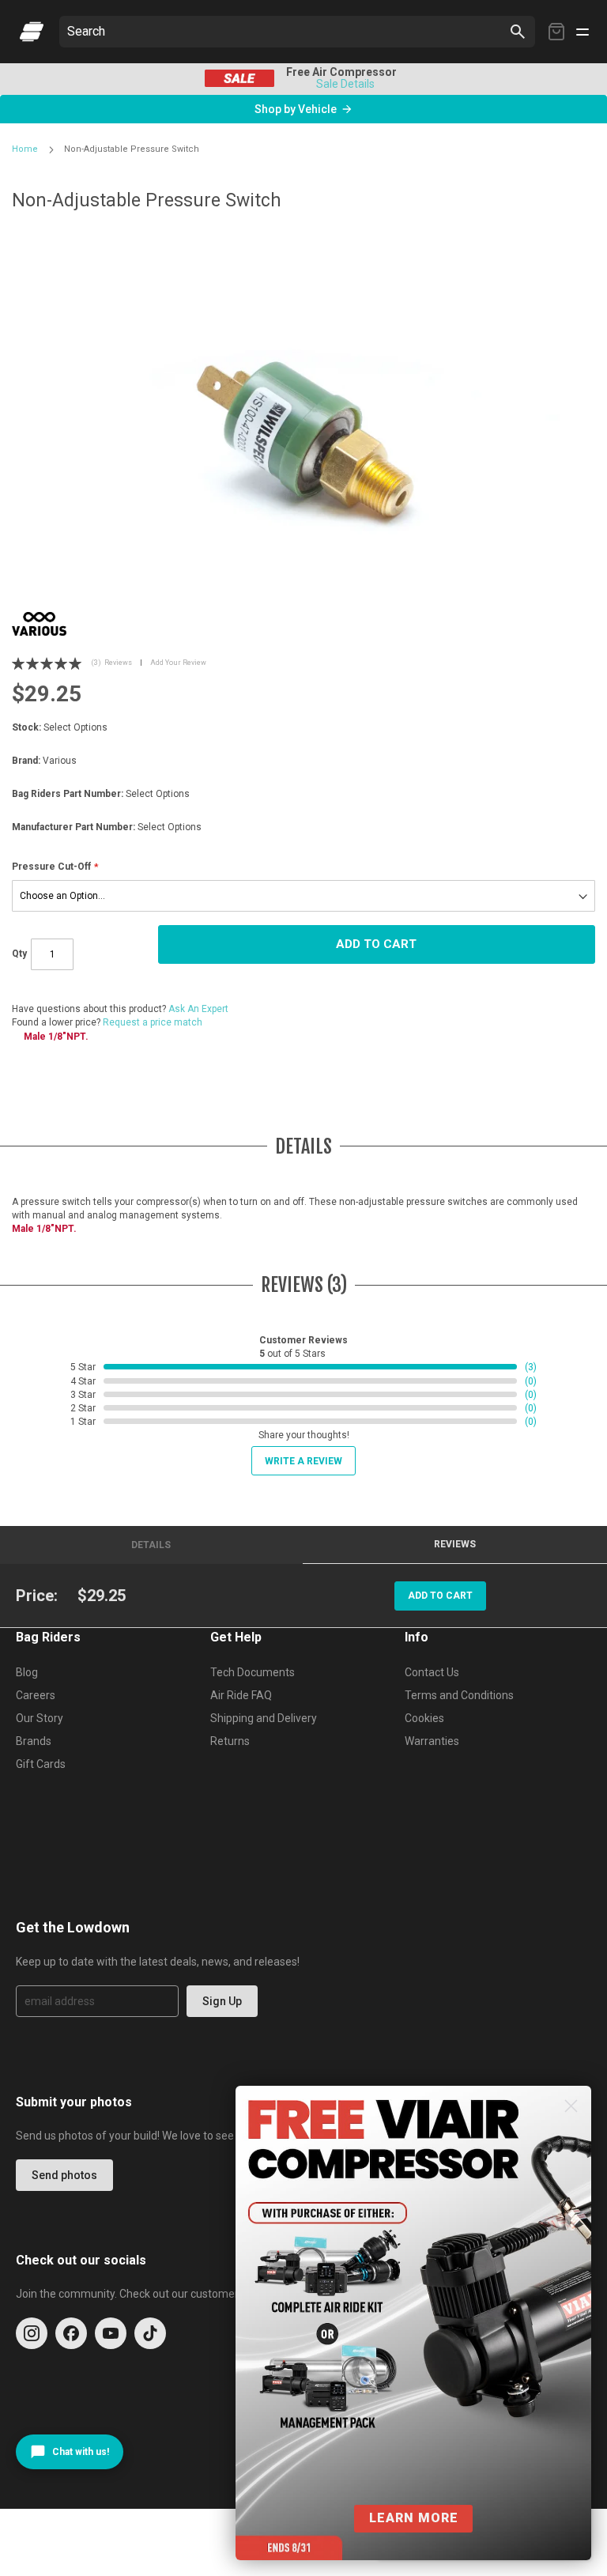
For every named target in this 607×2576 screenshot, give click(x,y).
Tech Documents (253, 1672)
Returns (230, 1741)
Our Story (40, 1718)
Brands (34, 1741)
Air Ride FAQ (241, 1695)
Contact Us (432, 1672)
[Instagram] (32, 2333)
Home (25, 149)
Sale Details (345, 84)
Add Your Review (178, 663)
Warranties (432, 1741)
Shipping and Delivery (264, 1718)
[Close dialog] (571, 2106)
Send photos (64, 2175)
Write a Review (303, 1461)
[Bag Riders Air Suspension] (32, 32)
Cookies (424, 1718)
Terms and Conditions (459, 1695)
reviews (455, 1544)
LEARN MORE (414, 2518)
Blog (27, 1672)
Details (151, 1545)
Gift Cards (41, 1764)
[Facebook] (71, 2333)
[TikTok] (150, 2333)
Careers (36, 1695)
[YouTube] (111, 2333)
